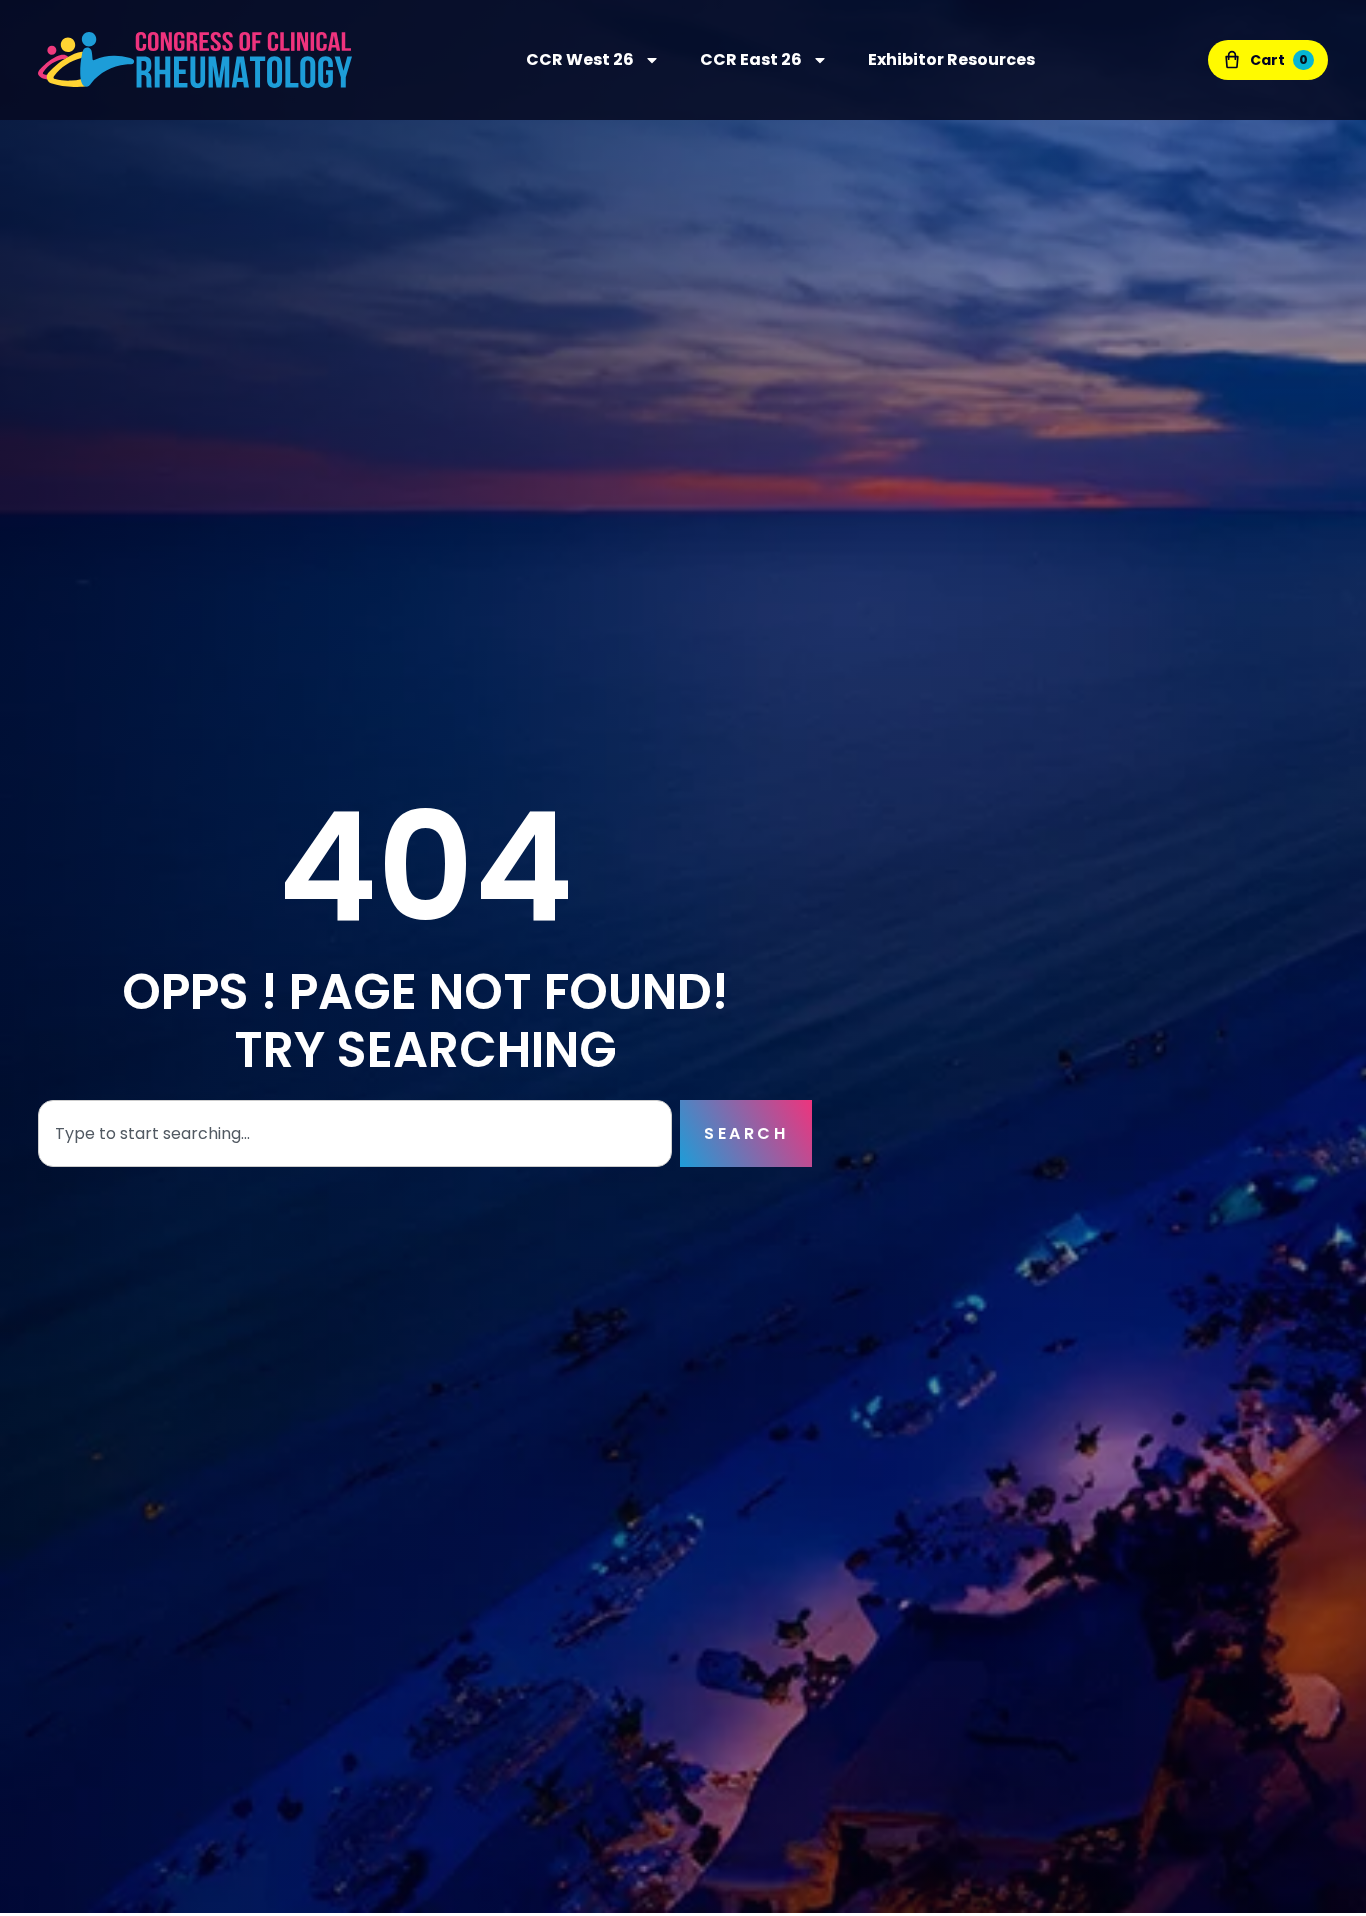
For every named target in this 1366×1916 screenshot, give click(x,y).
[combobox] (355, 1133)
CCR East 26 (751, 59)
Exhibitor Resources (951, 59)
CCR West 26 (580, 59)
